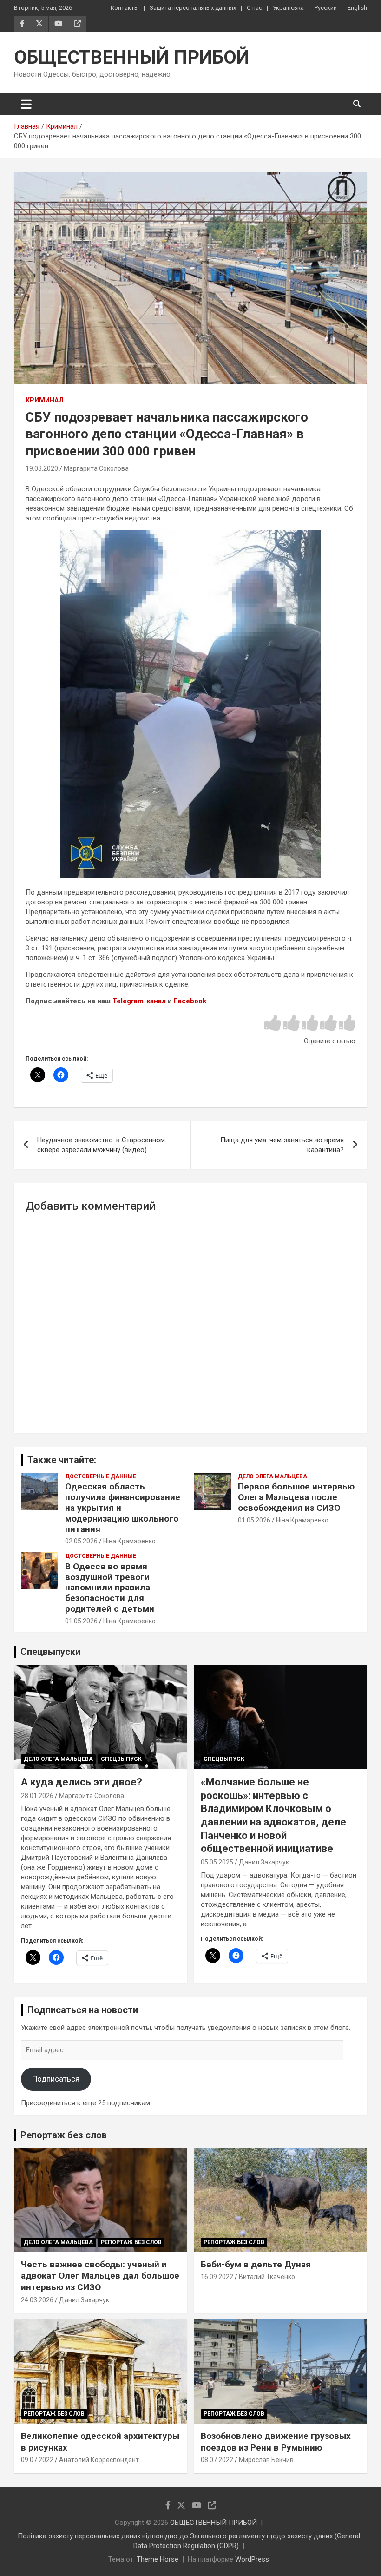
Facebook (190, 1001)
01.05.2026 (254, 1520)
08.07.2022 (217, 2460)
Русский (326, 8)
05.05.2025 (217, 1862)
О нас (254, 8)
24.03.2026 (37, 2300)
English (357, 8)
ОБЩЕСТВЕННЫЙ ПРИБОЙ (132, 57)
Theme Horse (158, 2559)
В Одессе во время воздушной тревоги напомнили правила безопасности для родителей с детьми (110, 1588)
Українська (288, 8)
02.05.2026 (81, 1541)
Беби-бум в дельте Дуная (256, 2264)
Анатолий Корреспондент (99, 2460)
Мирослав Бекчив (266, 2460)
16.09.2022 (217, 2277)
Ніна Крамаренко (129, 1541)
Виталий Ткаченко (267, 2277)
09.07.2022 (37, 2460)
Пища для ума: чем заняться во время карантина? (282, 1145)
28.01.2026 (37, 1796)
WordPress (252, 2559)
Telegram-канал (139, 1001)
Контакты (125, 8)
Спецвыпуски (50, 1652)
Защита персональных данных (193, 8)
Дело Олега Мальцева (273, 1476)
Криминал (45, 400)
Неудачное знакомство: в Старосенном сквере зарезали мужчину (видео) (101, 1145)
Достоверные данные (101, 1476)
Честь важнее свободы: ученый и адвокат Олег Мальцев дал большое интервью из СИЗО (100, 2276)
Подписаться (56, 2079)
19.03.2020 (42, 468)
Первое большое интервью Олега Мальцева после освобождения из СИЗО (296, 1497)
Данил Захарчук (264, 1862)
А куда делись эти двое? (82, 1782)
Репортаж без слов (64, 2135)
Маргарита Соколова (96, 468)
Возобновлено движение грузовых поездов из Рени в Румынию (276, 2442)
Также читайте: (62, 1460)
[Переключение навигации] (26, 104)
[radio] (273, 1024)
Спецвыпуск (121, 1759)
